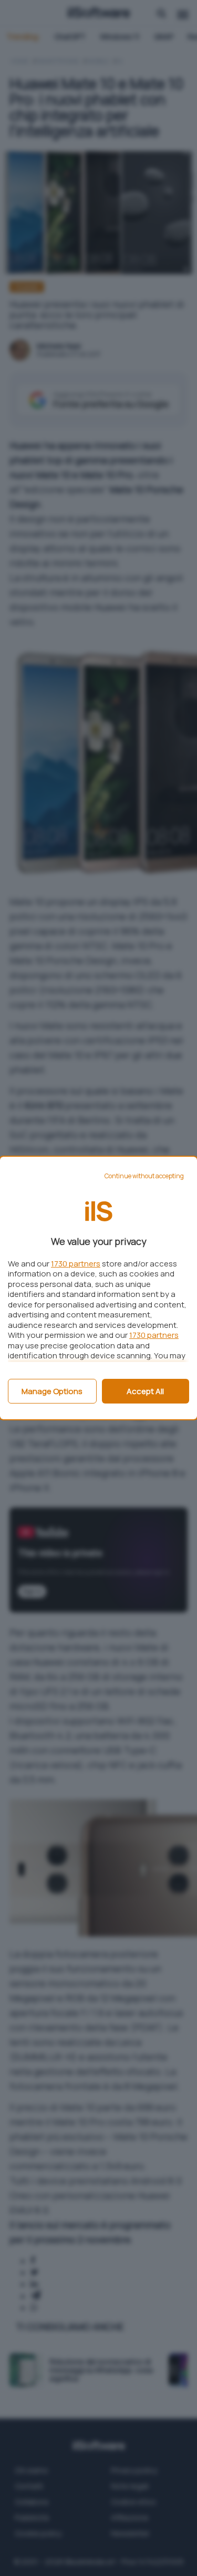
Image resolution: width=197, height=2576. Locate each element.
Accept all (145, 1391)
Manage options (52, 1391)
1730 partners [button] (76, 1264)
